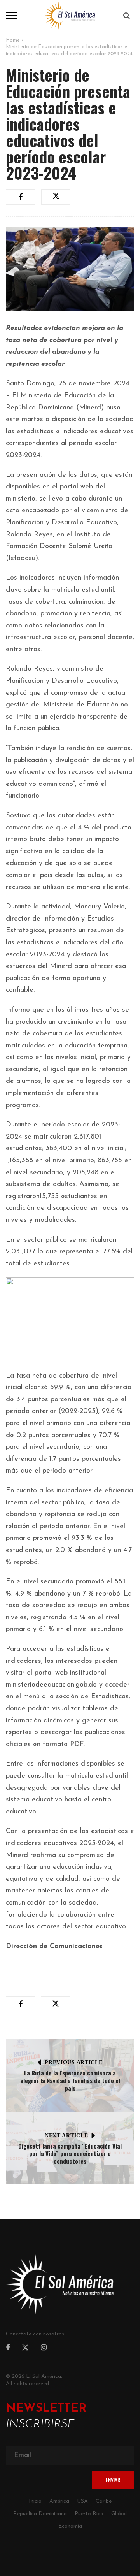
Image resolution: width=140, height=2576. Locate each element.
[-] (70, 15)
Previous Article (73, 2062)
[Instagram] (44, 2348)
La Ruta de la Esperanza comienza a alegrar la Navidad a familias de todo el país (70, 2080)
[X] (25, 2349)
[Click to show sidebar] (8, 125)
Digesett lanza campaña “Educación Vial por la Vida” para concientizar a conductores (70, 2153)
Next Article (66, 2136)
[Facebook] (8, 2348)
